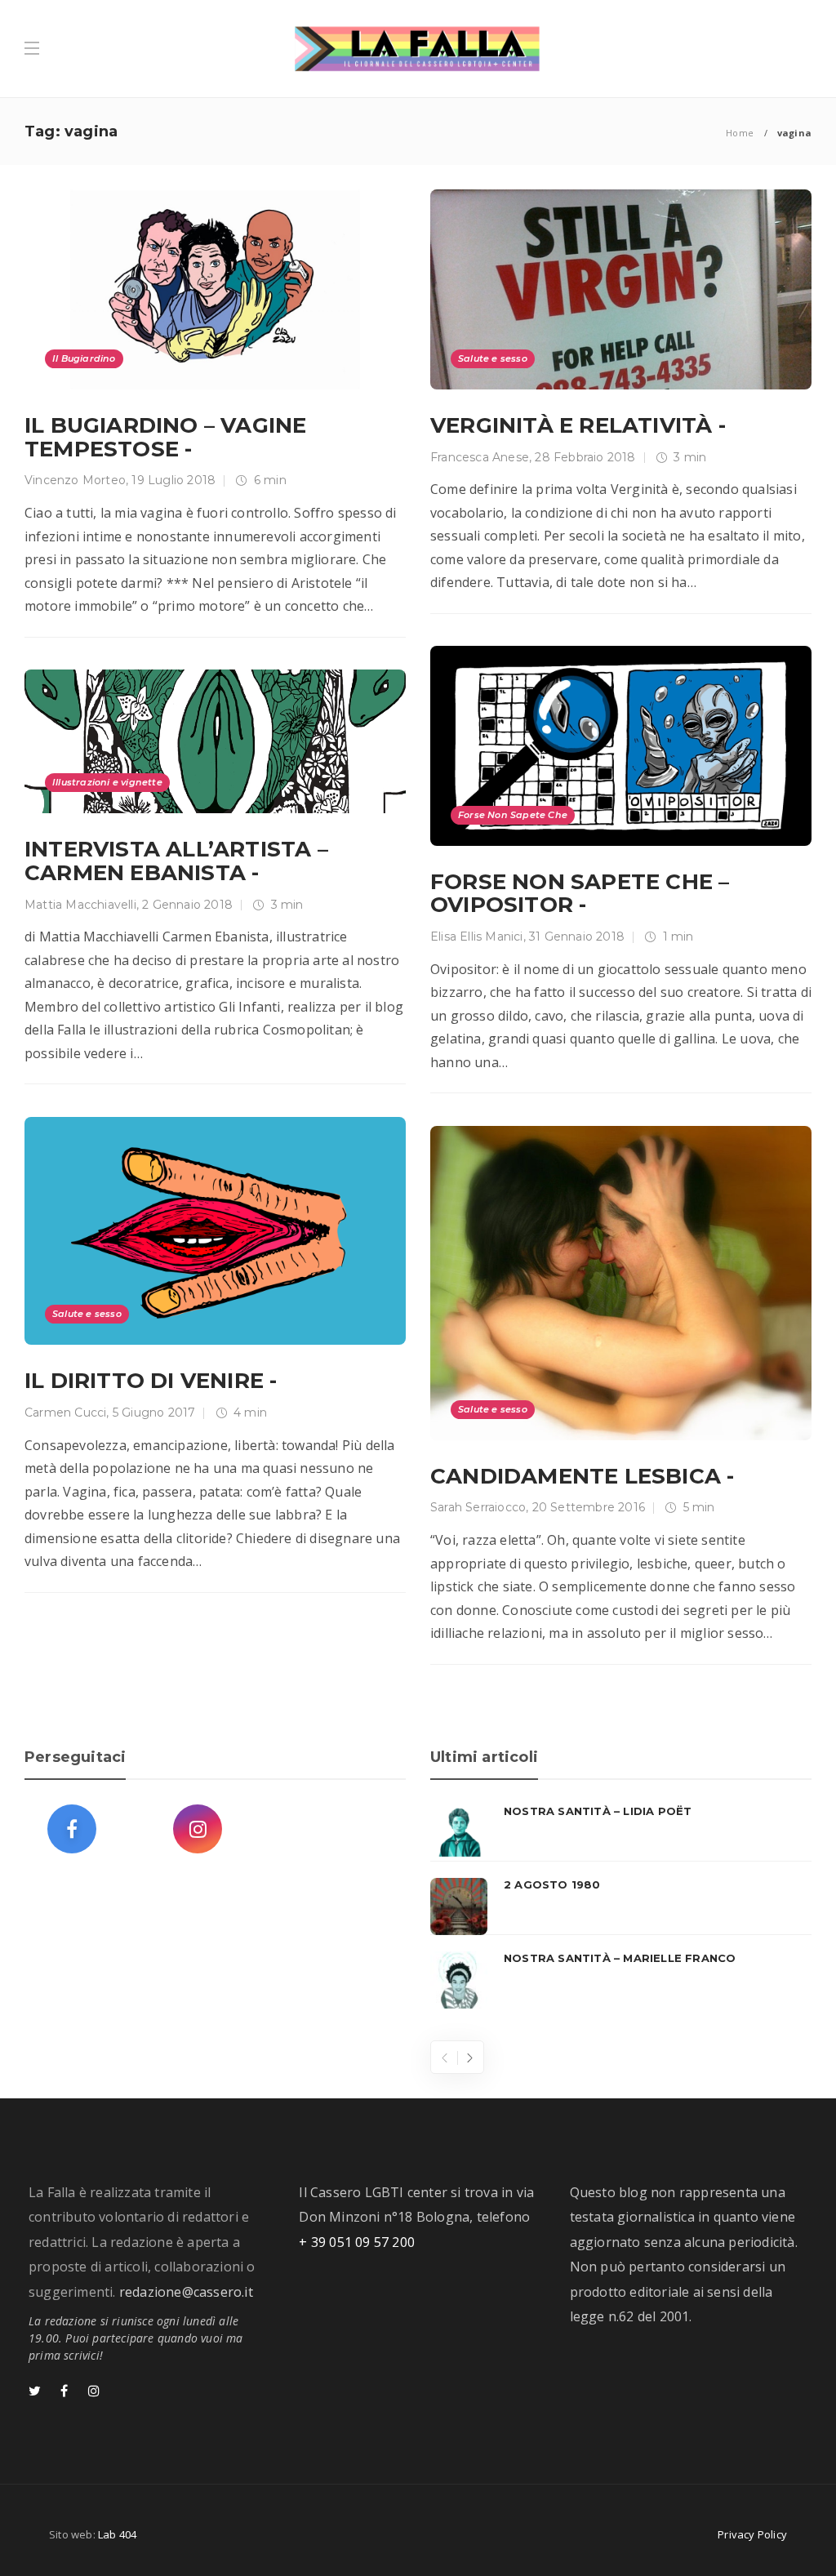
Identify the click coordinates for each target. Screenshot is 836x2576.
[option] (621, 1906)
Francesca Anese (480, 457)
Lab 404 (117, 2534)
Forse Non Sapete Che (513, 815)
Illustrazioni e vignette (107, 782)
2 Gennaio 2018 (187, 905)
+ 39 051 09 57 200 (357, 2242)
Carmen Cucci (65, 1413)
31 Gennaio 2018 (577, 937)
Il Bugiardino (84, 358)
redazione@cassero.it (186, 2292)
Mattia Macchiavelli (80, 905)
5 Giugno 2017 (154, 1413)
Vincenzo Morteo (75, 480)
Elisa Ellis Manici (477, 937)
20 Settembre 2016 (589, 1507)
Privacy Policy (752, 2534)
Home (740, 133)
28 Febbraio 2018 (585, 457)
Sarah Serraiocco (478, 1507)
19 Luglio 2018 (173, 480)
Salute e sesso (493, 358)
